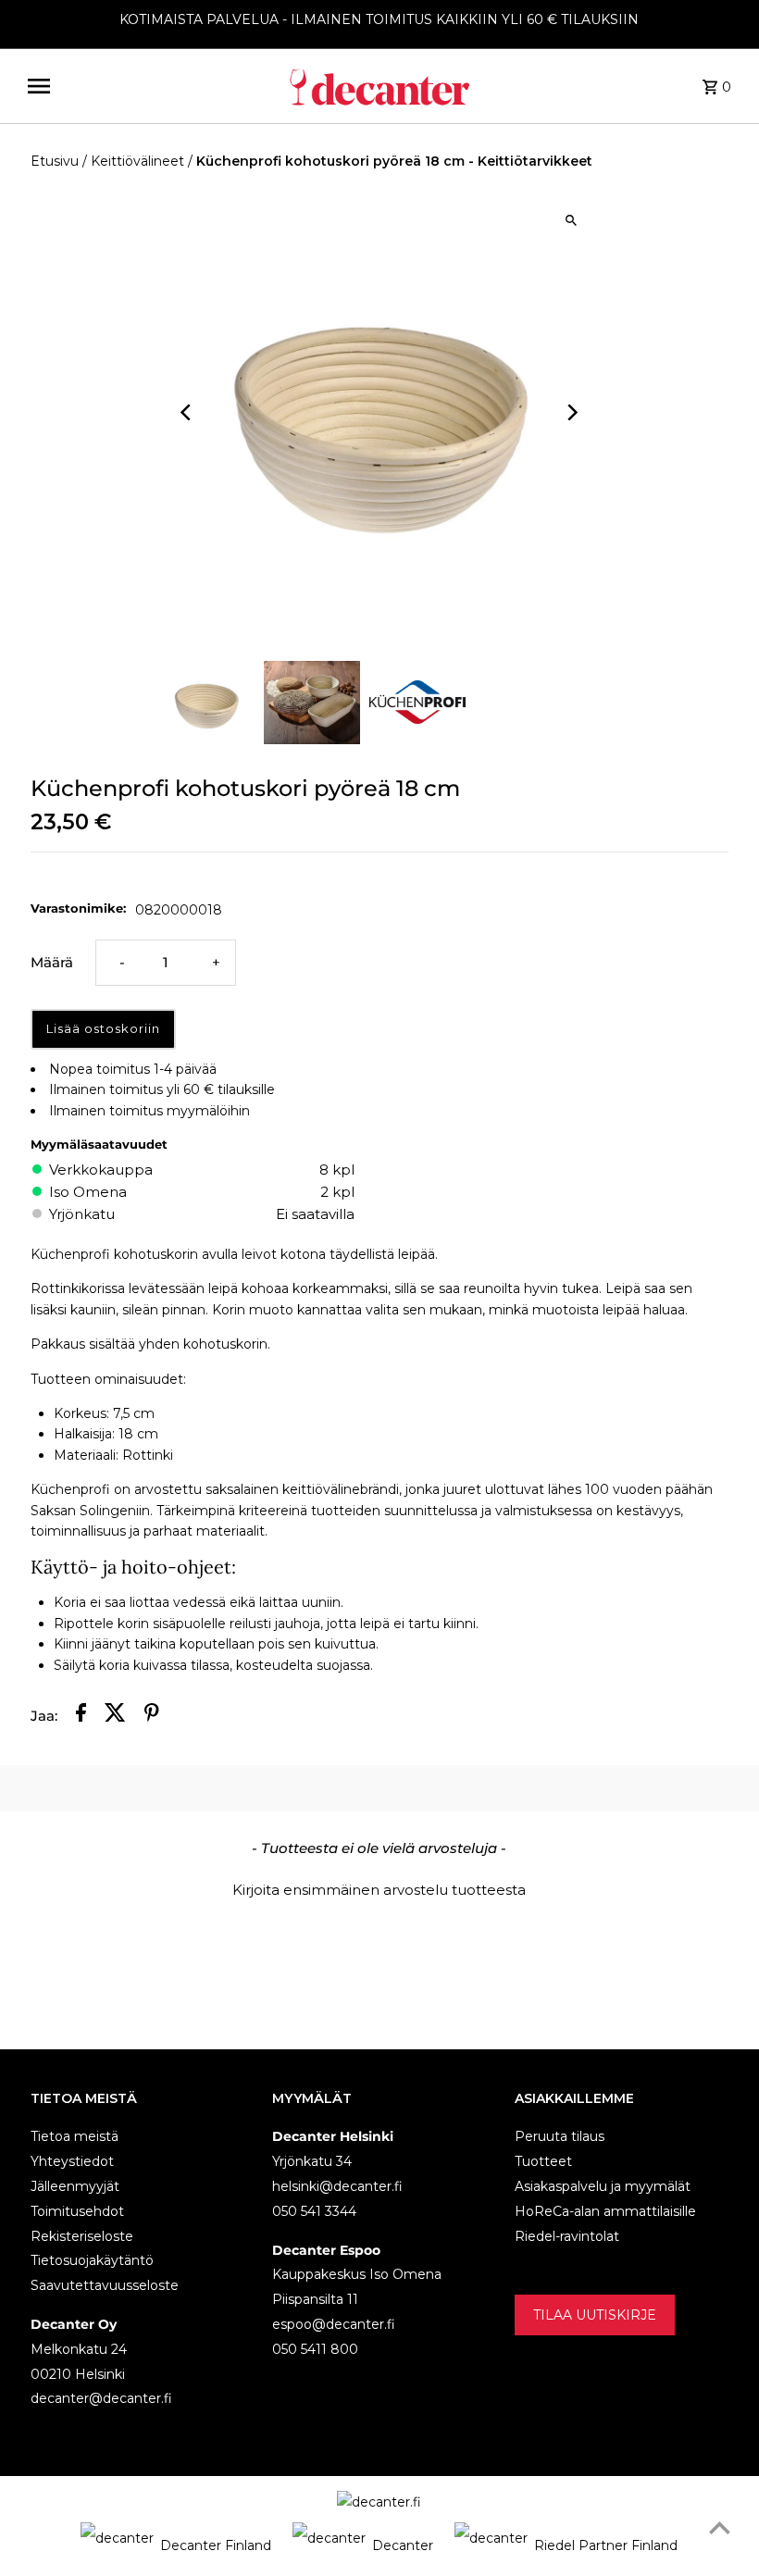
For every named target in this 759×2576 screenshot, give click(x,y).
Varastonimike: (78, 908)
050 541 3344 (314, 2211)
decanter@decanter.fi (101, 2398)
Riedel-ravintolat (567, 2236)
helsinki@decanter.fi (337, 2186)
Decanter (403, 2545)
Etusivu (55, 161)
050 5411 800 (315, 2349)
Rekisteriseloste (82, 2236)
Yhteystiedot (72, 2161)
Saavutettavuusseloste (105, 2285)
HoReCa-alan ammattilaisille (605, 2211)
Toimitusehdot (77, 2211)
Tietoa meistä (75, 2136)
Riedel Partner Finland (606, 2545)
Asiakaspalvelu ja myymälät (603, 2186)
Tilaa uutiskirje (595, 2315)
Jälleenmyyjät (75, 2186)
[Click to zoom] (572, 221)
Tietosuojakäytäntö (92, 2260)
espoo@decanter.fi (334, 2324)
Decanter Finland (216, 2545)
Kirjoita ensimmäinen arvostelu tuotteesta (379, 1890)
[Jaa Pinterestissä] (152, 1716)
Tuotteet (543, 2161)
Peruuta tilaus (560, 2136)
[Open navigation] (150, 86)
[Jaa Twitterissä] (115, 1716)
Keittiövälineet (137, 161)
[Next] (572, 412)
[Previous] (187, 412)
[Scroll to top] (720, 2527)
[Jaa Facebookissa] (81, 1716)
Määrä (52, 962)
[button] (380, 1887)
